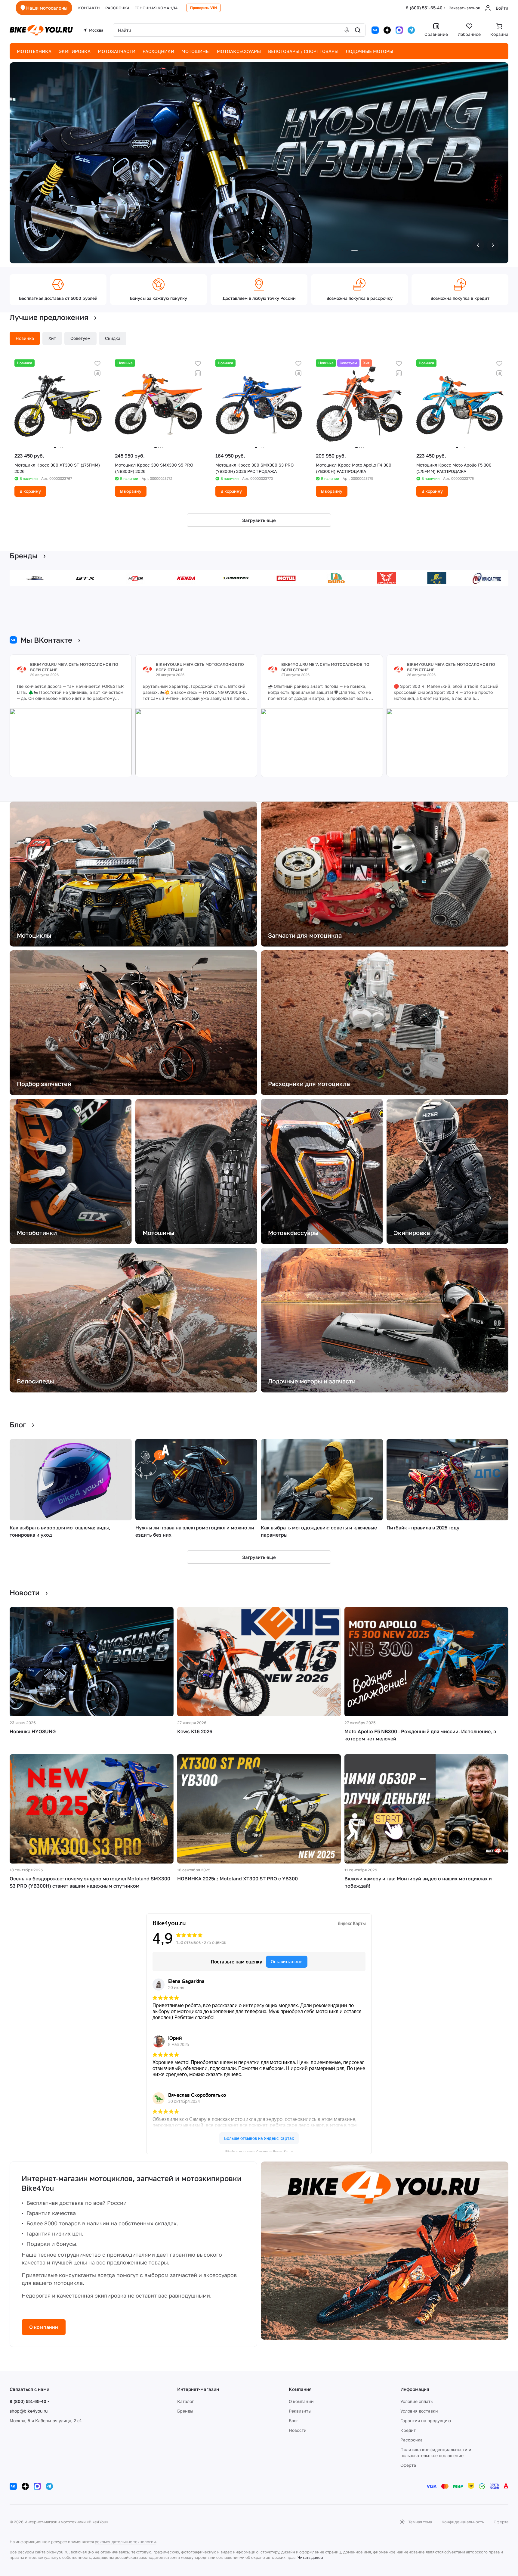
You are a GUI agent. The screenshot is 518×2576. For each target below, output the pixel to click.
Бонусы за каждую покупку (159, 298)
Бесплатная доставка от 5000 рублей (58, 298)
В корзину (30, 491)
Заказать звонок (464, 8)
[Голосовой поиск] (347, 30)
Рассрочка (412, 2440)
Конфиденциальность (463, 2522)
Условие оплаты (417, 2401)
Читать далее (310, 2557)
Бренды (185, 2411)
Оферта (408, 2465)
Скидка (113, 338)
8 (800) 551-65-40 (424, 8)
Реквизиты (300, 2411)
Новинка (25, 338)
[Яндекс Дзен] (387, 30)
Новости (298, 2430)
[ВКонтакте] (375, 30)
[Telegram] (411, 30)
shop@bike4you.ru (29, 2411)
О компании (44, 2327)
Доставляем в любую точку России (259, 298)
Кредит (408, 2430)
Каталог (185, 2401)
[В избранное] (97, 364)
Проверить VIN (204, 8)
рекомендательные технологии (125, 2542)
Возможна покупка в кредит (460, 298)
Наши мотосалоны (47, 8)
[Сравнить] (97, 373)
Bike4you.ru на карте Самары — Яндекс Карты (259, 2151)
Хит (52, 338)
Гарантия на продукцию (426, 2421)
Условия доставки (419, 2411)
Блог (293, 2421)
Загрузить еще (259, 520)
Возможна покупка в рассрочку (359, 298)
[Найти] (358, 30)
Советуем (80, 338)
